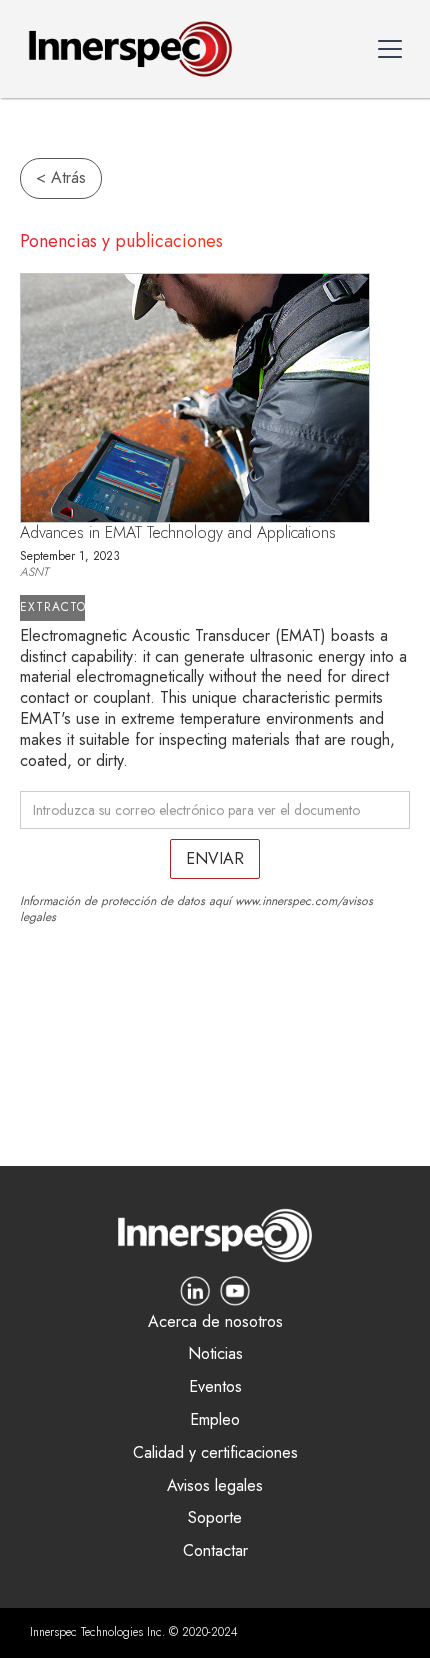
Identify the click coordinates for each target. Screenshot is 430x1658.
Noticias (215, 1354)
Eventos (215, 1387)
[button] (390, 49)
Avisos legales (215, 1486)
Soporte (215, 1518)
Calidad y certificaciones (215, 1453)
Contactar (215, 1551)
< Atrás (61, 177)
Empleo (215, 1420)
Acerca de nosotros (215, 1322)
